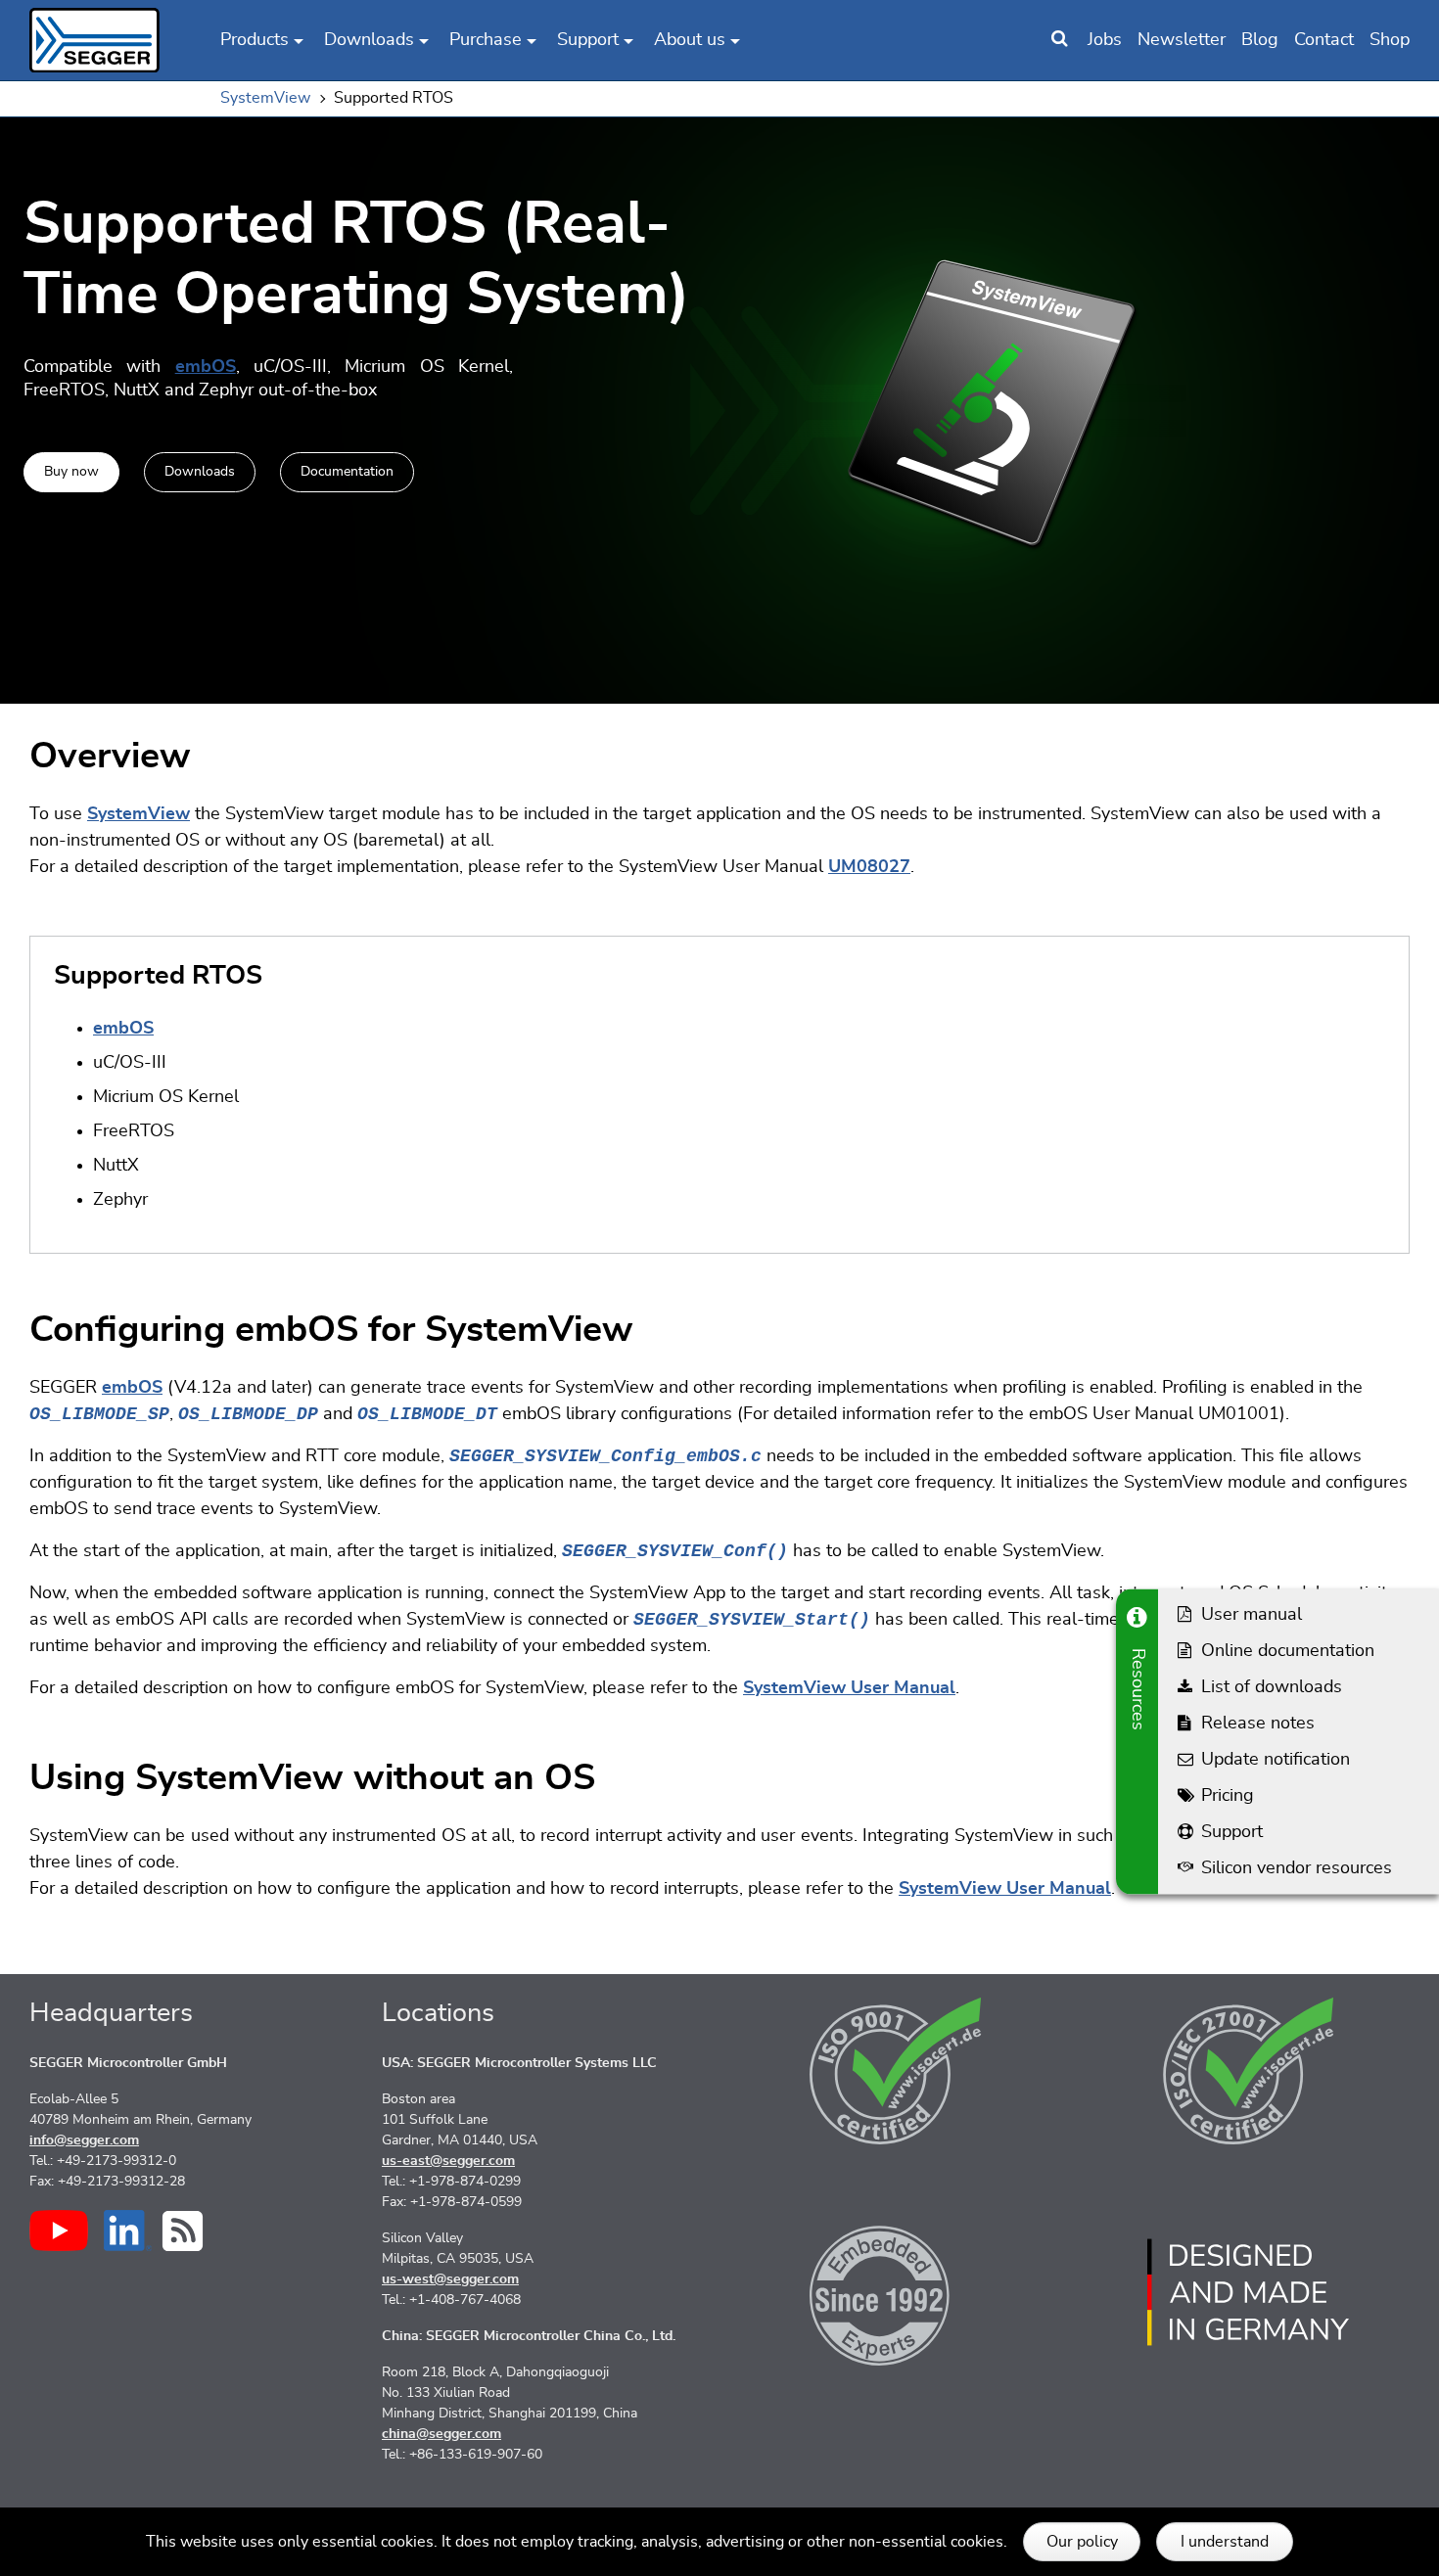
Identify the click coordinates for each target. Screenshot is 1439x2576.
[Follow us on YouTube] (59, 2231)
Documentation (347, 471)
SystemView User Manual (849, 1688)
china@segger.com (441, 2434)
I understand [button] (1225, 2542)
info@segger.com (84, 2140)
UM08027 (869, 867)
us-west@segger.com (450, 2279)
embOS (206, 367)
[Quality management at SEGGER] (896, 2071)
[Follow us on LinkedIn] (128, 2231)
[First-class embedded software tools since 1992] (896, 2292)
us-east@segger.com (448, 2161)
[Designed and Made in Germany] (1248, 2292)
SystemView (139, 814)
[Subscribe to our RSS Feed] (183, 2231)
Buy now (71, 471)
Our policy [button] (1082, 2542)
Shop (1390, 40)
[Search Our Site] (1059, 40)
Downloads (200, 471)
